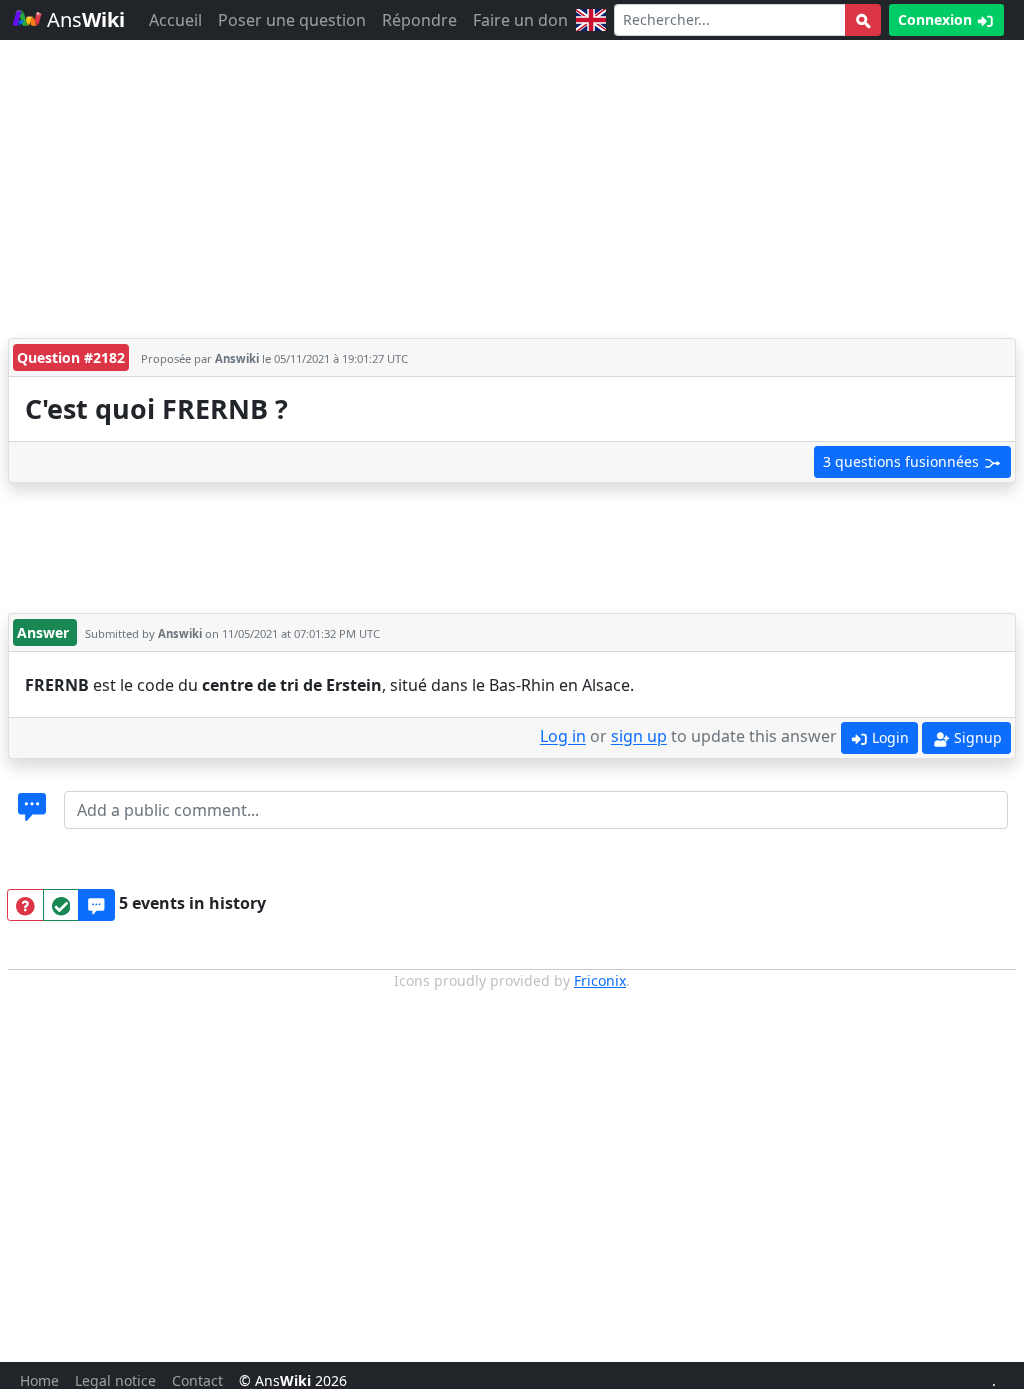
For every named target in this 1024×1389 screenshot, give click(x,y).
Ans (83, 19)
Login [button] (888, 737)
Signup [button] (976, 737)
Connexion (937, 19)
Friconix (600, 980)
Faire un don (520, 20)
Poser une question (292, 20)
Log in (563, 737)
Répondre (419, 20)
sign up (639, 737)
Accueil (175, 20)
